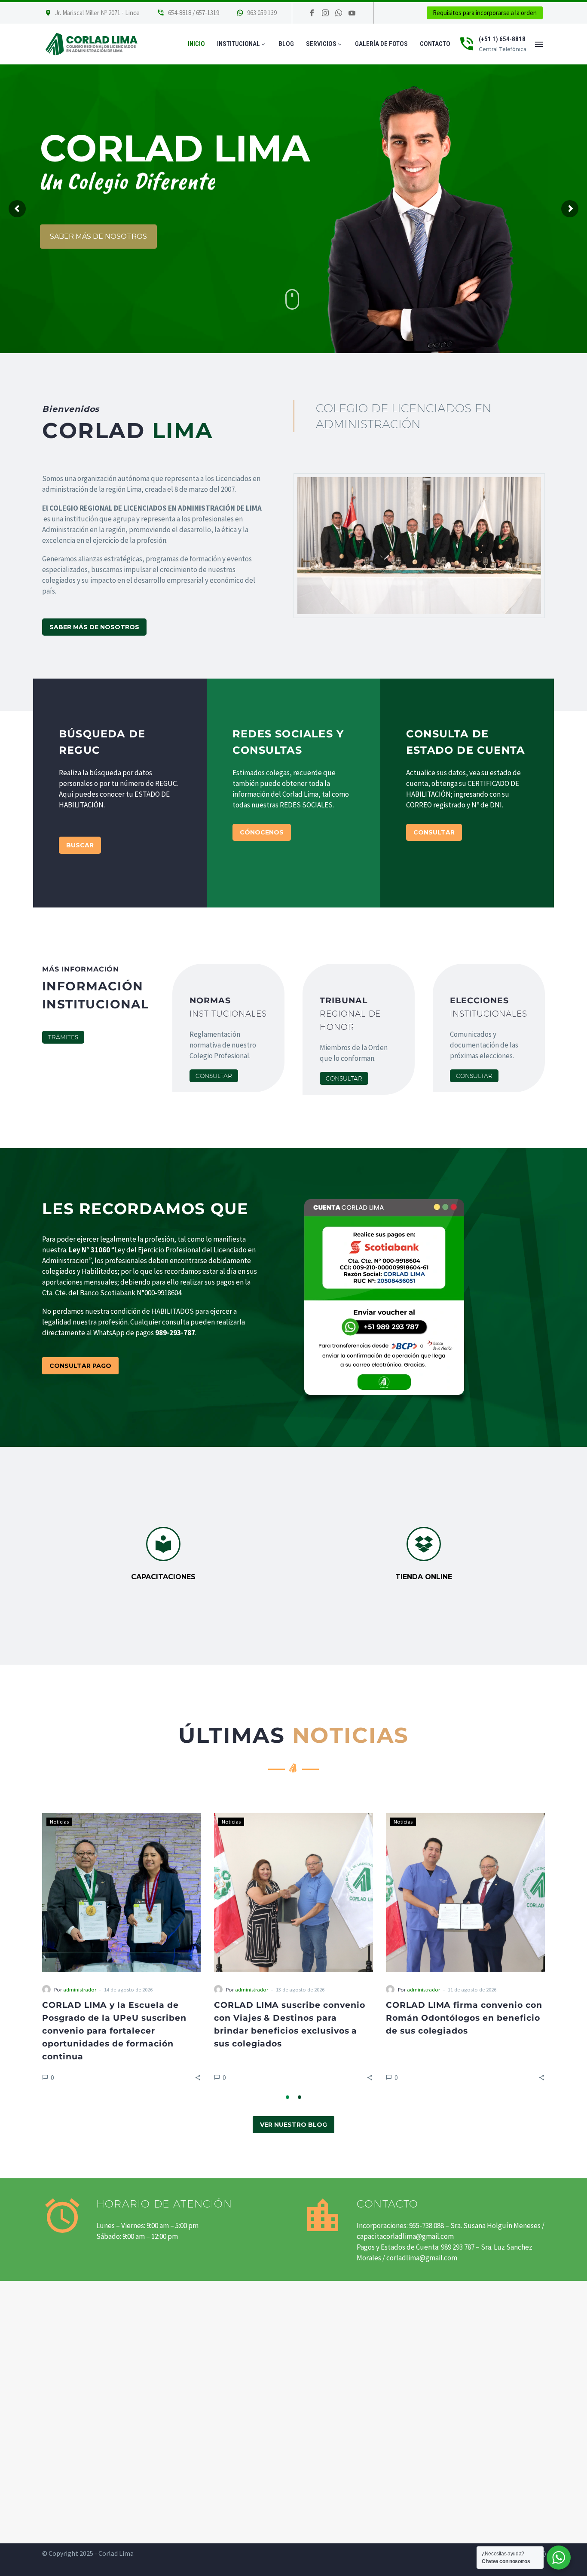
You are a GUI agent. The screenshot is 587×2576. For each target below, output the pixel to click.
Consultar (214, 1076)
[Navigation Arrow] (37, 1950)
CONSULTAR (434, 832)
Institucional (242, 44)
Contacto (435, 44)
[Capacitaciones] (163, 1554)
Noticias (231, 1821)
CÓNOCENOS (262, 832)
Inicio (196, 44)
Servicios (324, 44)
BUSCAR (80, 845)
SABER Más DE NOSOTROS (94, 627)
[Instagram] (325, 13)
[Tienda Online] (424, 1554)
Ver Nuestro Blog (293, 2125)
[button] (370, 2077)
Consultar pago (80, 1366)
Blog (286, 44)
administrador (252, 1989)
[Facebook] (312, 13)
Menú (539, 44)
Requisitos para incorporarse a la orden (485, 13)
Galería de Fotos (381, 44)
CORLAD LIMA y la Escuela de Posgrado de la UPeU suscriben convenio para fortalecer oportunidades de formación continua (286, 2031)
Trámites (63, 1037)
